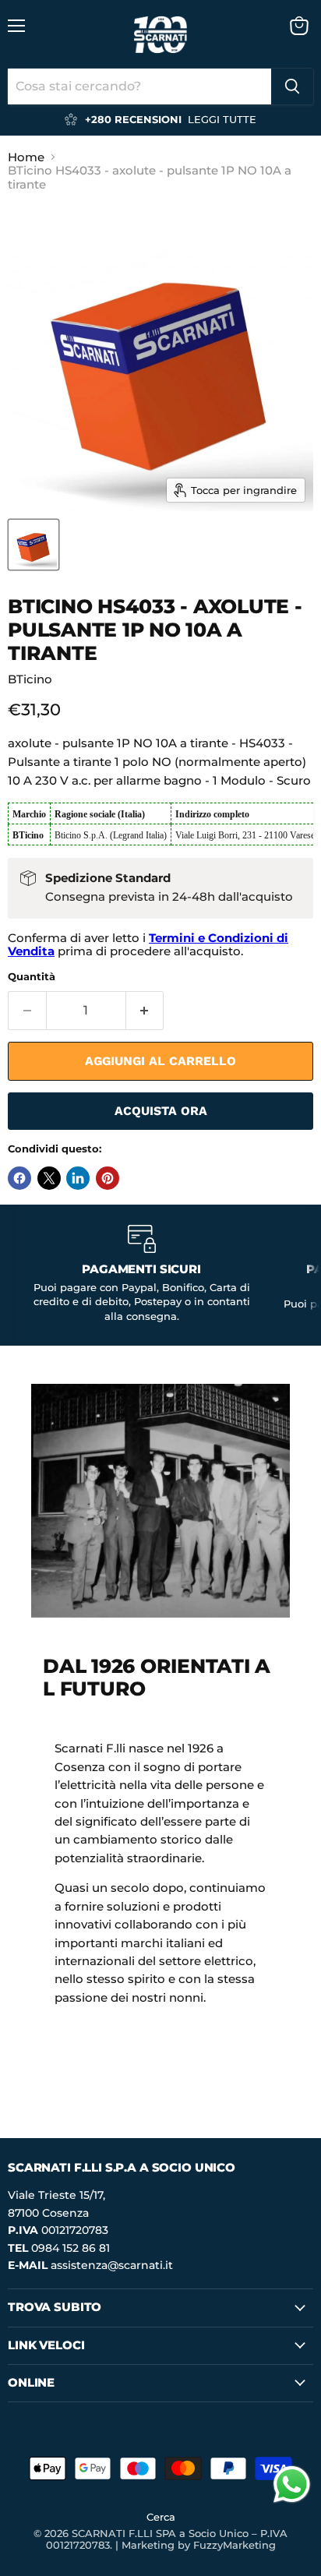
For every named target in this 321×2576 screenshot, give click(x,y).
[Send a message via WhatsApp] (292, 2484)
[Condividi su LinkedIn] (78, 1178)
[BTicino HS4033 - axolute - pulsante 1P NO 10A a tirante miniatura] (34, 545)
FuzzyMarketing (235, 2545)
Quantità (32, 977)
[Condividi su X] (49, 1178)
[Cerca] (292, 86)
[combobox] (139, 86)
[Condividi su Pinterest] (108, 1178)
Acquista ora (161, 1111)
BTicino (30, 679)
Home (26, 157)
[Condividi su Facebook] (19, 1178)
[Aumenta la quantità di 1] (145, 1011)
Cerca (161, 2517)
